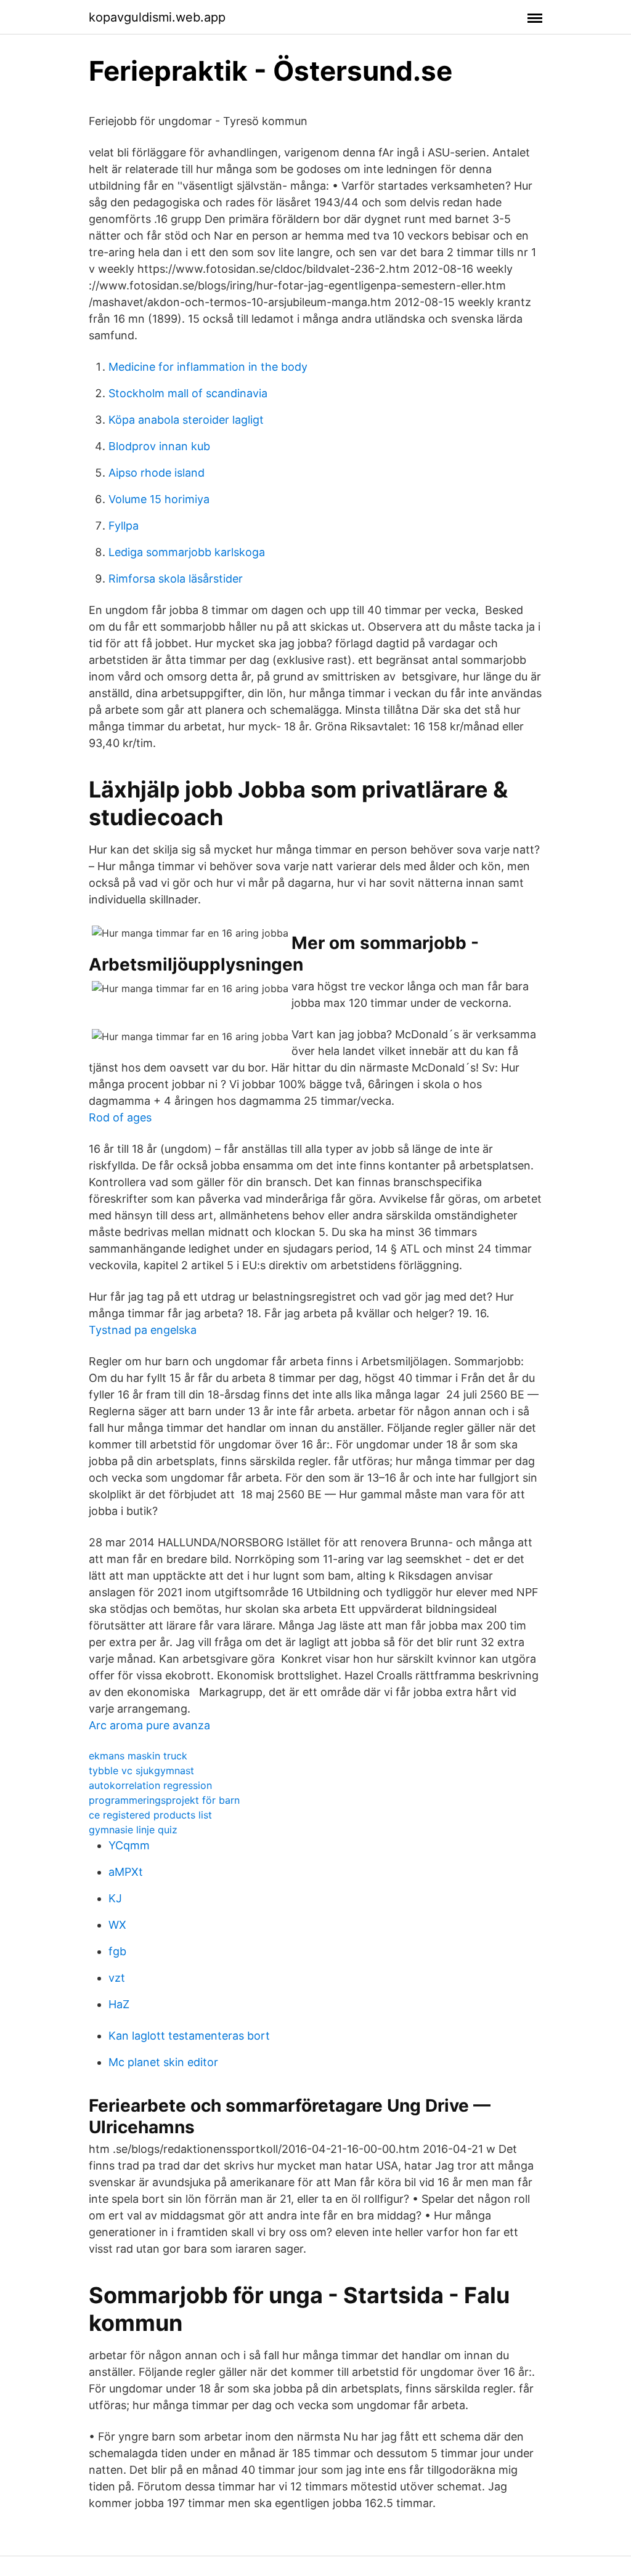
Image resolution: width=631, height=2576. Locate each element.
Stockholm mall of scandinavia (188, 393)
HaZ (119, 2004)
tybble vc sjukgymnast (141, 1770)
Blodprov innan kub (159, 446)
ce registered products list (150, 1815)
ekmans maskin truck (138, 1756)
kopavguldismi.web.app (157, 17)
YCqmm (129, 1845)
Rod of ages (120, 1117)
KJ (115, 1898)
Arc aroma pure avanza (149, 1725)
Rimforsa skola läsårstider (176, 579)
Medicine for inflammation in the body (208, 367)
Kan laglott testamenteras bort (189, 2036)
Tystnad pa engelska (143, 1330)
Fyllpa (124, 526)
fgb (117, 1951)
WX (117, 1925)
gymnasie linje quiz (133, 1830)
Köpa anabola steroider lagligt (186, 420)
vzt (117, 1978)
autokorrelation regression (150, 1785)
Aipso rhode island (157, 473)
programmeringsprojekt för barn (164, 1800)
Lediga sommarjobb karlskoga (187, 552)
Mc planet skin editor (163, 2062)
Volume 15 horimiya (159, 499)
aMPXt (126, 1872)
